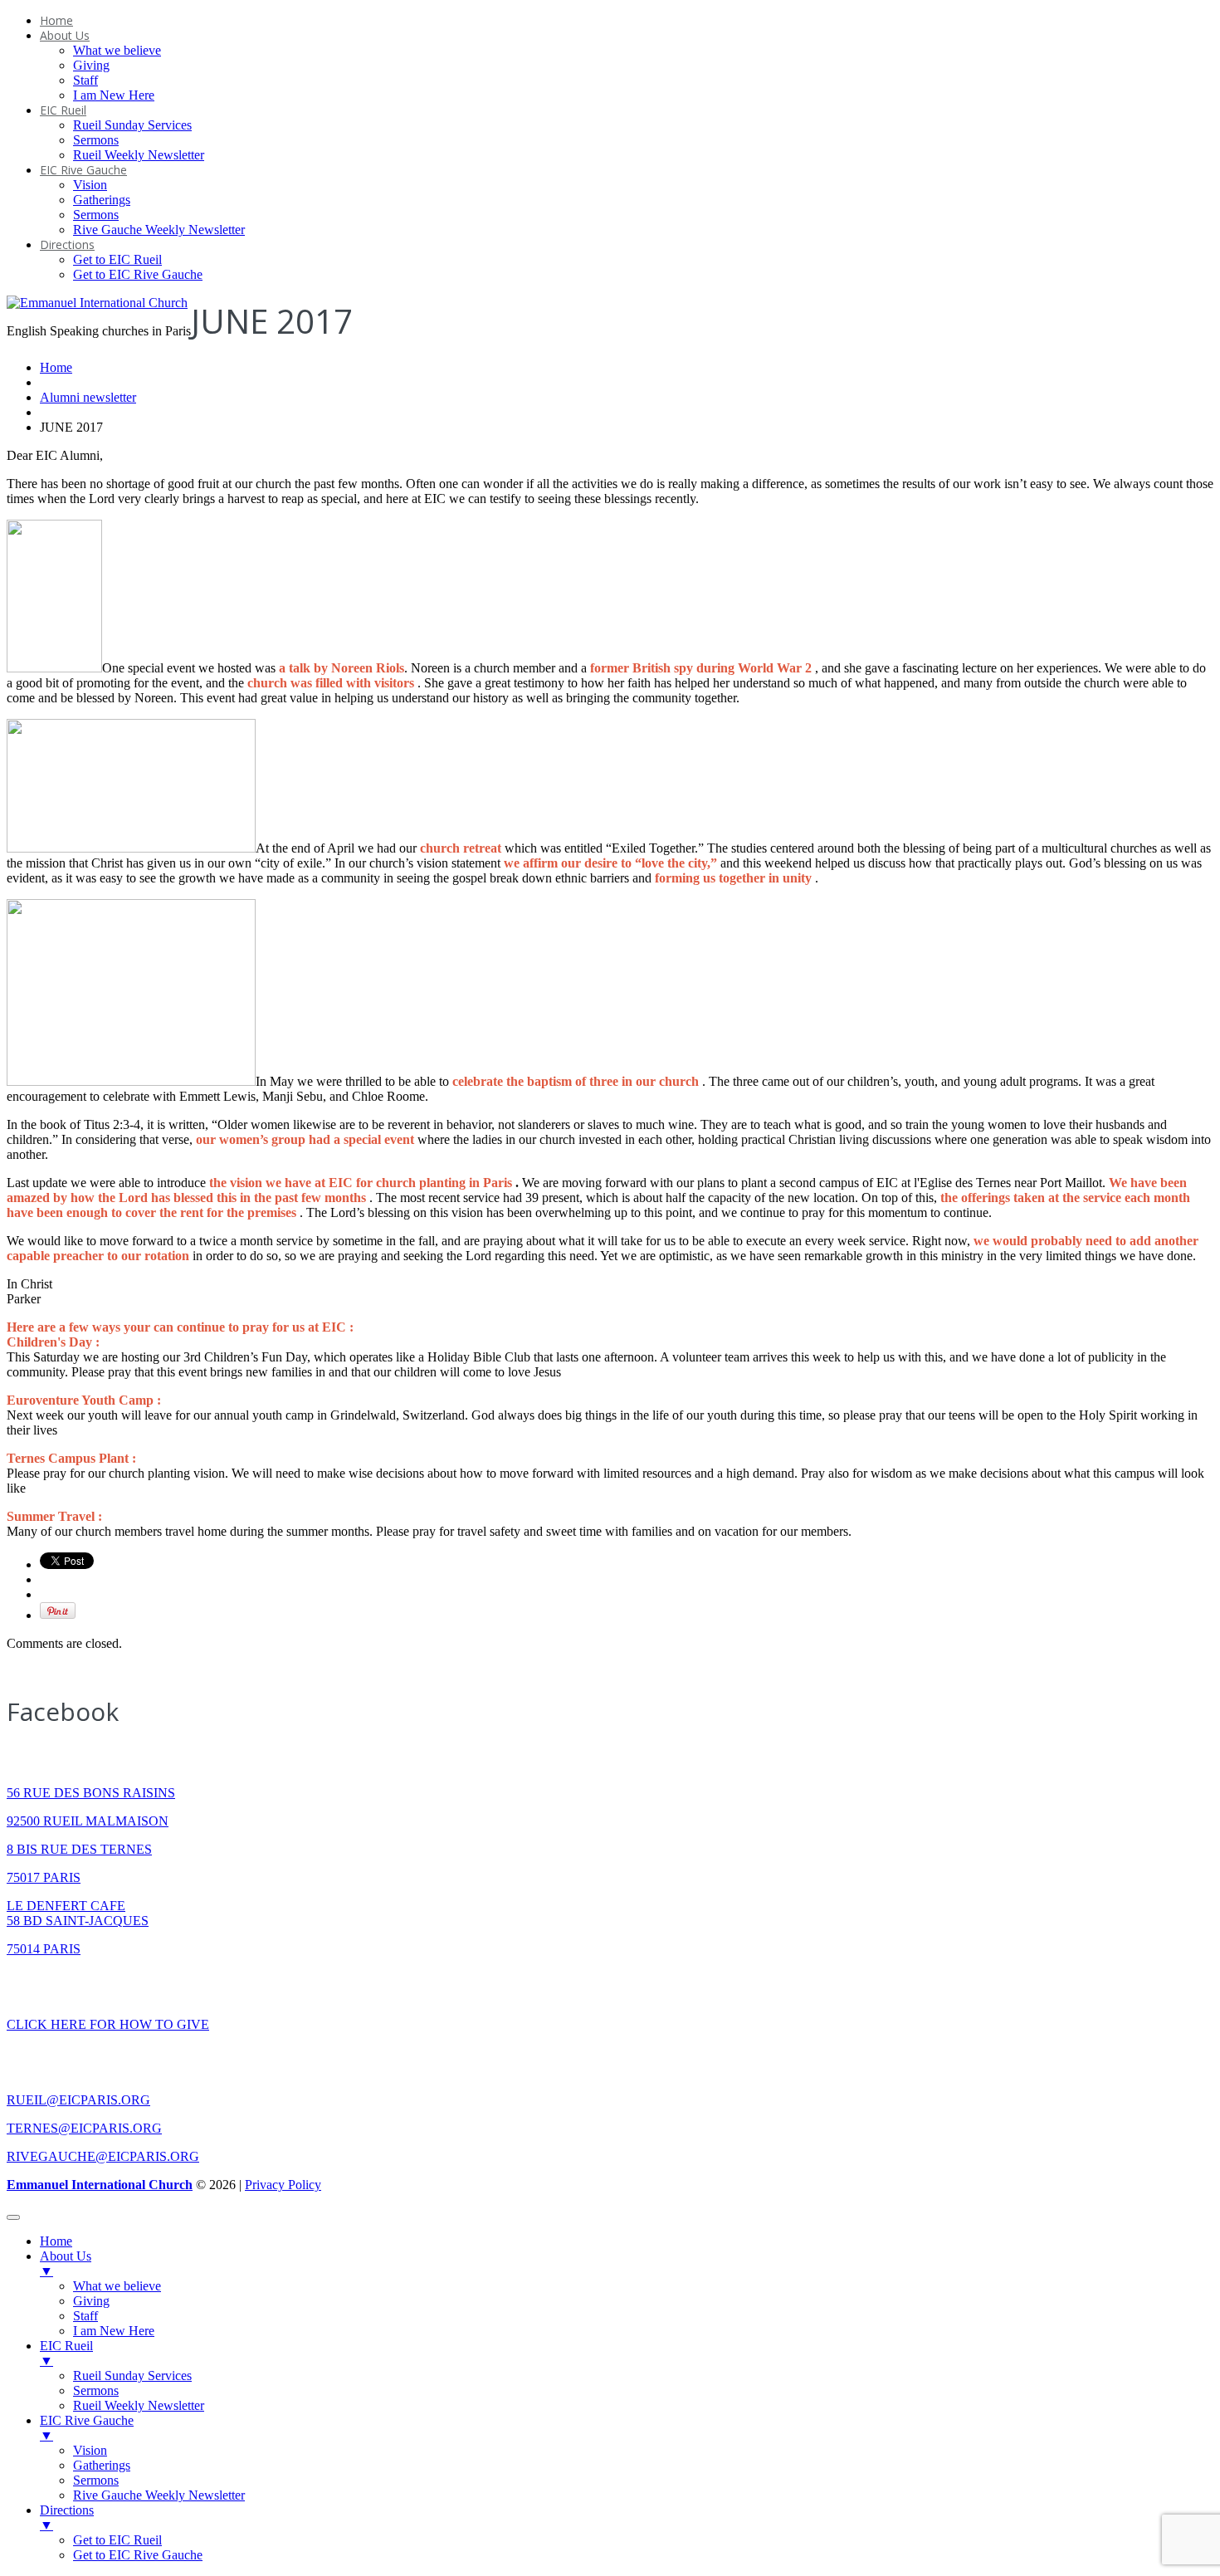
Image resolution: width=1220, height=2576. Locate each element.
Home (56, 20)
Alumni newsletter (88, 397)
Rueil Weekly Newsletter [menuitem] (139, 2405)
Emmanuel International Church (100, 2185)
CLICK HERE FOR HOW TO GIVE (108, 2024)
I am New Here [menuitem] (114, 2331)
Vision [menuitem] (90, 2450)
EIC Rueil (63, 110)
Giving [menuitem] (91, 2301)
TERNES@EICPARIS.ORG (84, 2128)
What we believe (117, 50)
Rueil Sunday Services (132, 125)
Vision (90, 185)
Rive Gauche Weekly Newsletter (159, 230)
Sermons (96, 140)
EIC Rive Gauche (83, 170)
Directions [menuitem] (67, 2517)
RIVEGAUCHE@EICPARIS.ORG (103, 2156)
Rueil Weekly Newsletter (139, 155)
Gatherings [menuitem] (102, 2465)
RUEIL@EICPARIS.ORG (78, 2100)
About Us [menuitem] (66, 2263)
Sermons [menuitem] (96, 2390)
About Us (65, 35)
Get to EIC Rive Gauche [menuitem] (138, 2555)
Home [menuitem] (56, 2241)
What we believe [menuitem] (117, 2286)
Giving (91, 65)
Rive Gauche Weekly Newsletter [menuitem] (159, 2495)
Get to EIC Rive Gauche (138, 274)
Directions (67, 244)
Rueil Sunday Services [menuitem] (132, 2376)
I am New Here (114, 95)
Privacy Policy (283, 2185)
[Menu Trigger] (13, 2217)
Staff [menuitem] (85, 2316)
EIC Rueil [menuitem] (66, 2353)
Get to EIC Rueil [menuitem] (117, 2540)
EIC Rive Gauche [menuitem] (87, 2428)
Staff (85, 80)
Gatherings (102, 200)
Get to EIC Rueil (117, 259)
